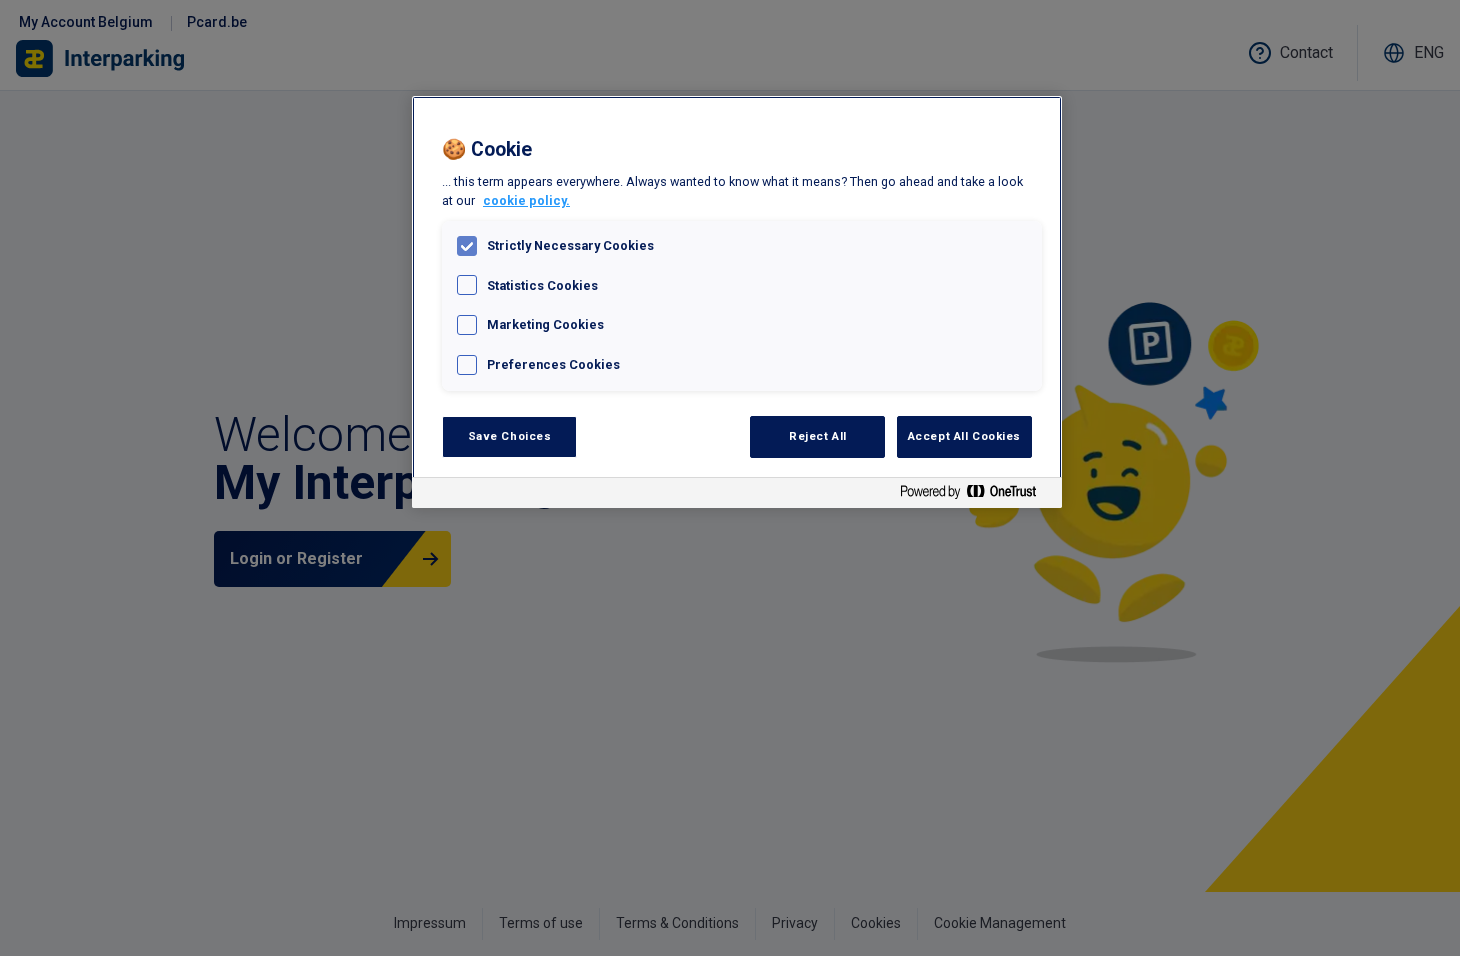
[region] (737, 302)
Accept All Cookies (964, 436)
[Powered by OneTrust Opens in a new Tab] (976, 495)
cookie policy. (526, 200)
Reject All (818, 436)
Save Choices (510, 436)
